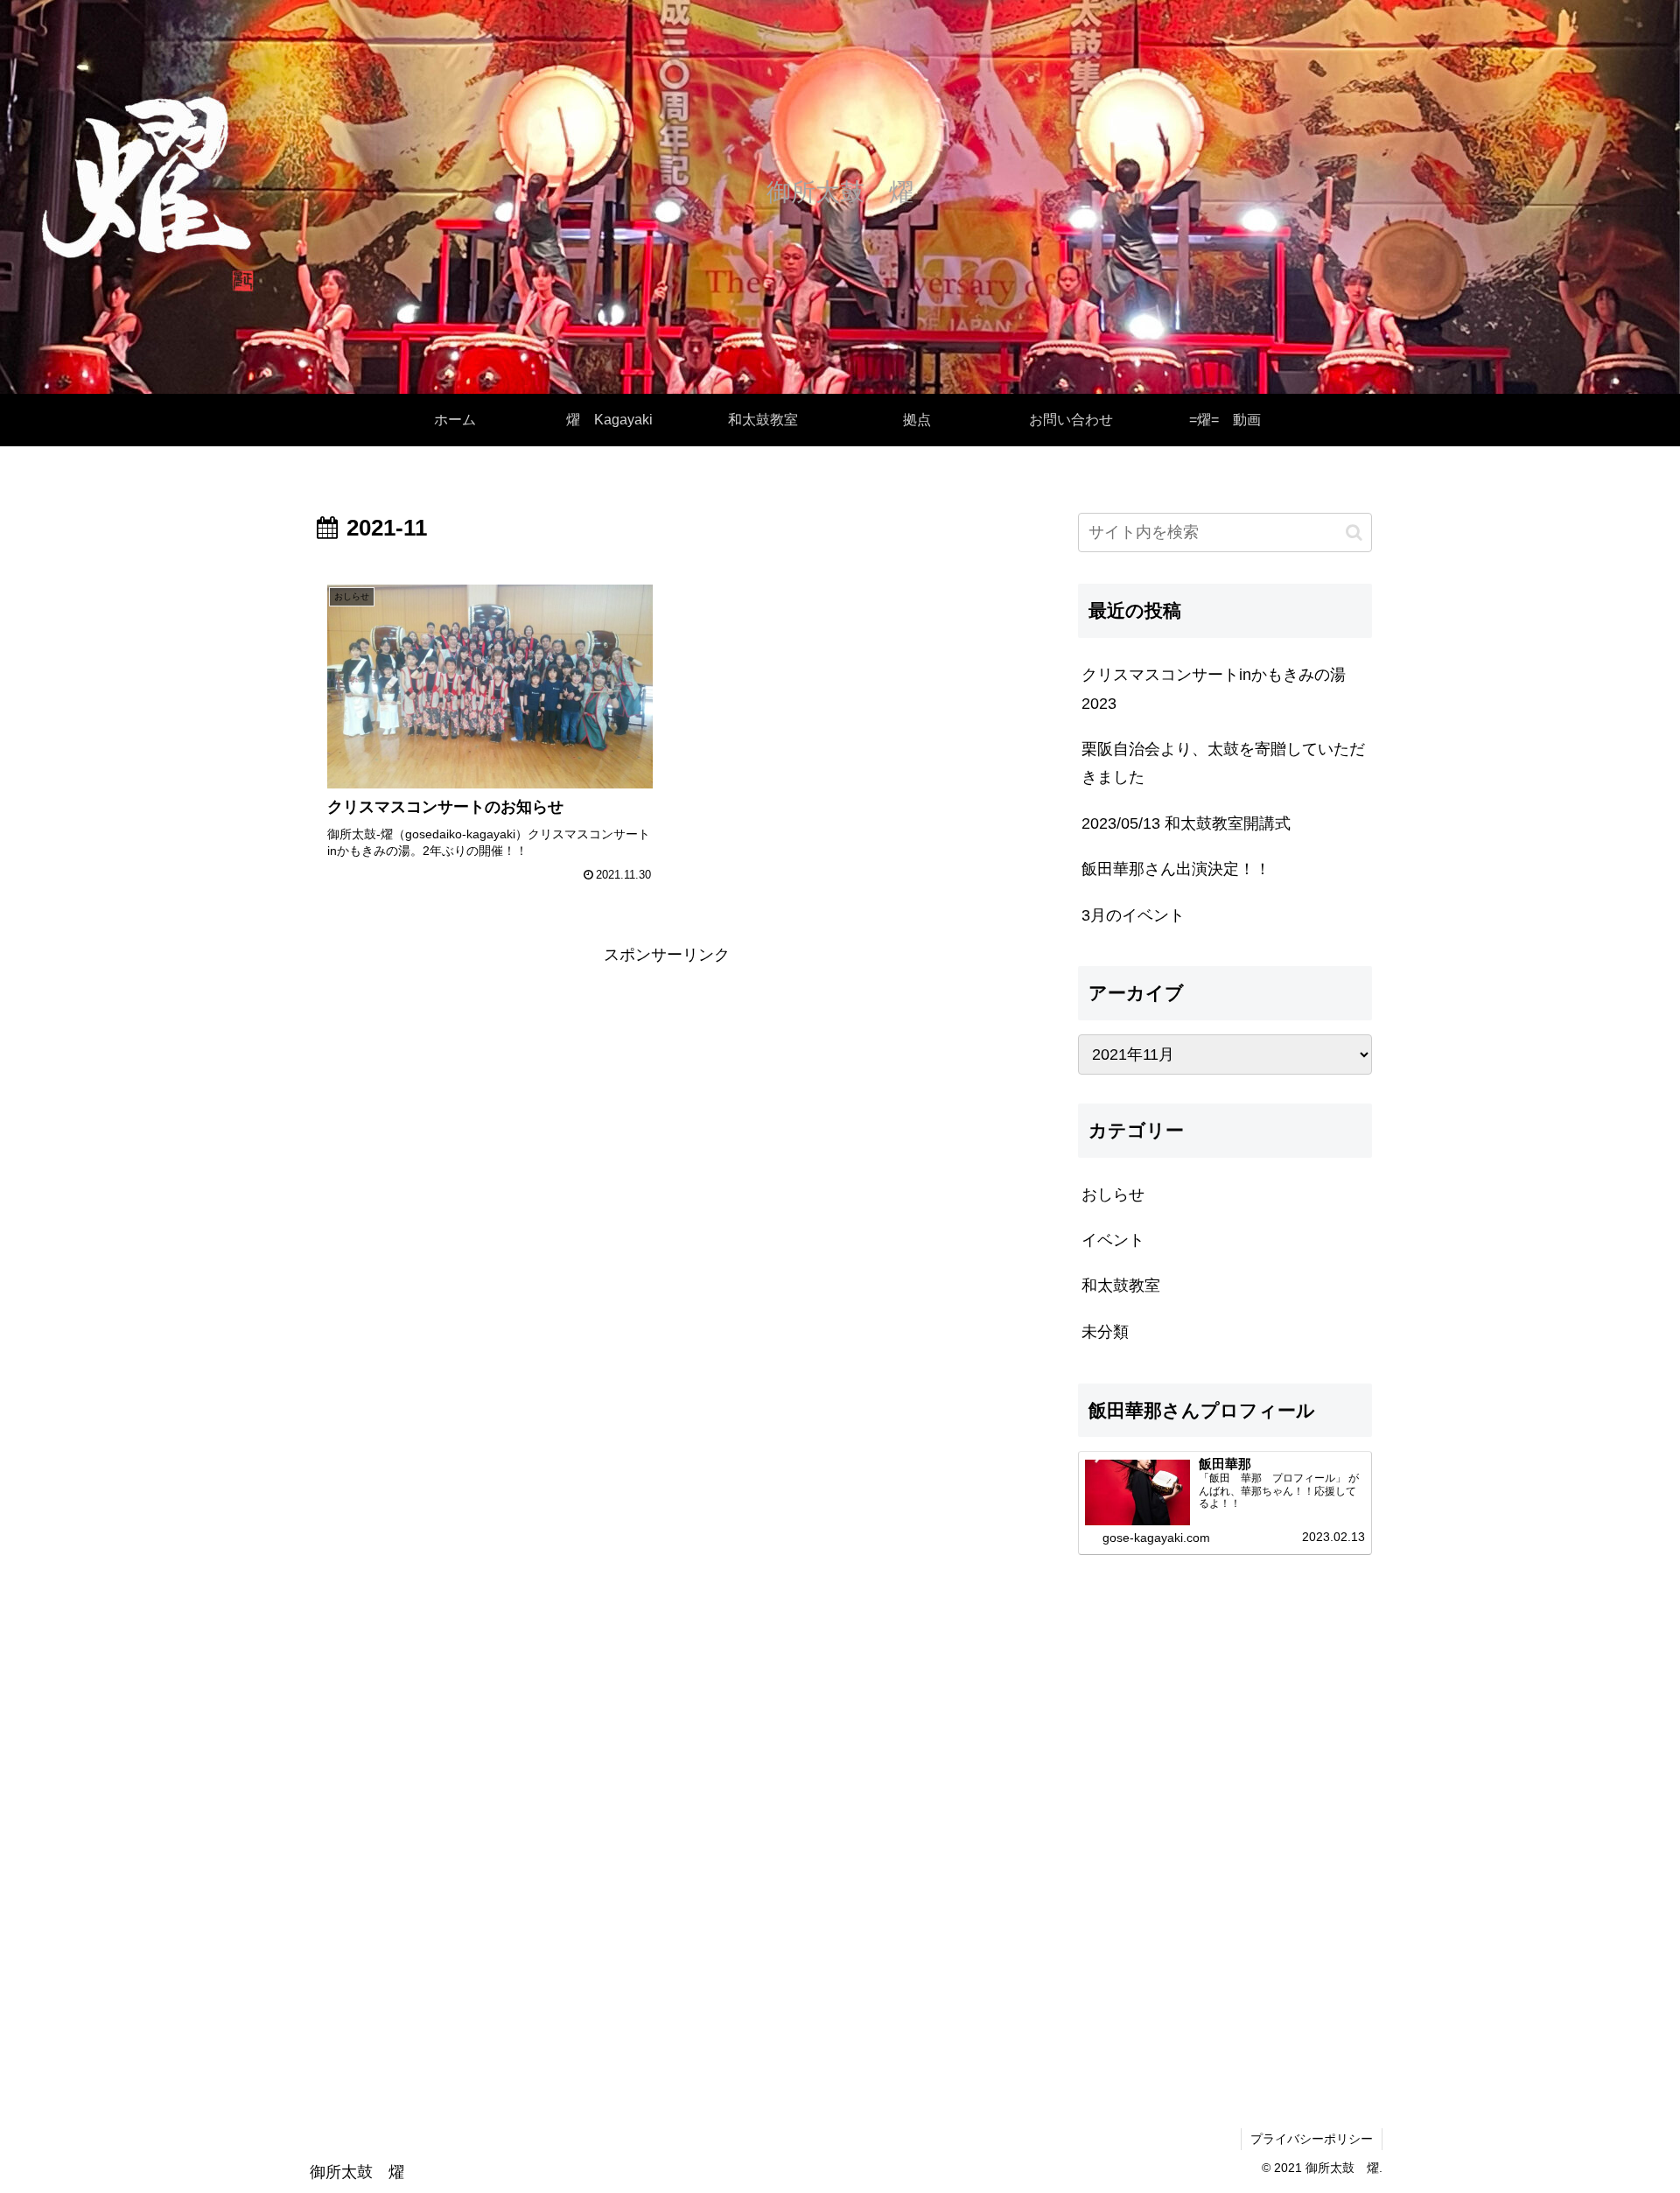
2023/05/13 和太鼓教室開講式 (1186, 823)
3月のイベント (1133, 915)
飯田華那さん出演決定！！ (1176, 869)
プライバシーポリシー (1312, 2139)
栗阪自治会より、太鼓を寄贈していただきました (1223, 763)
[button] (1354, 532)
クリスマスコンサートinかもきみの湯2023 (1214, 689)
